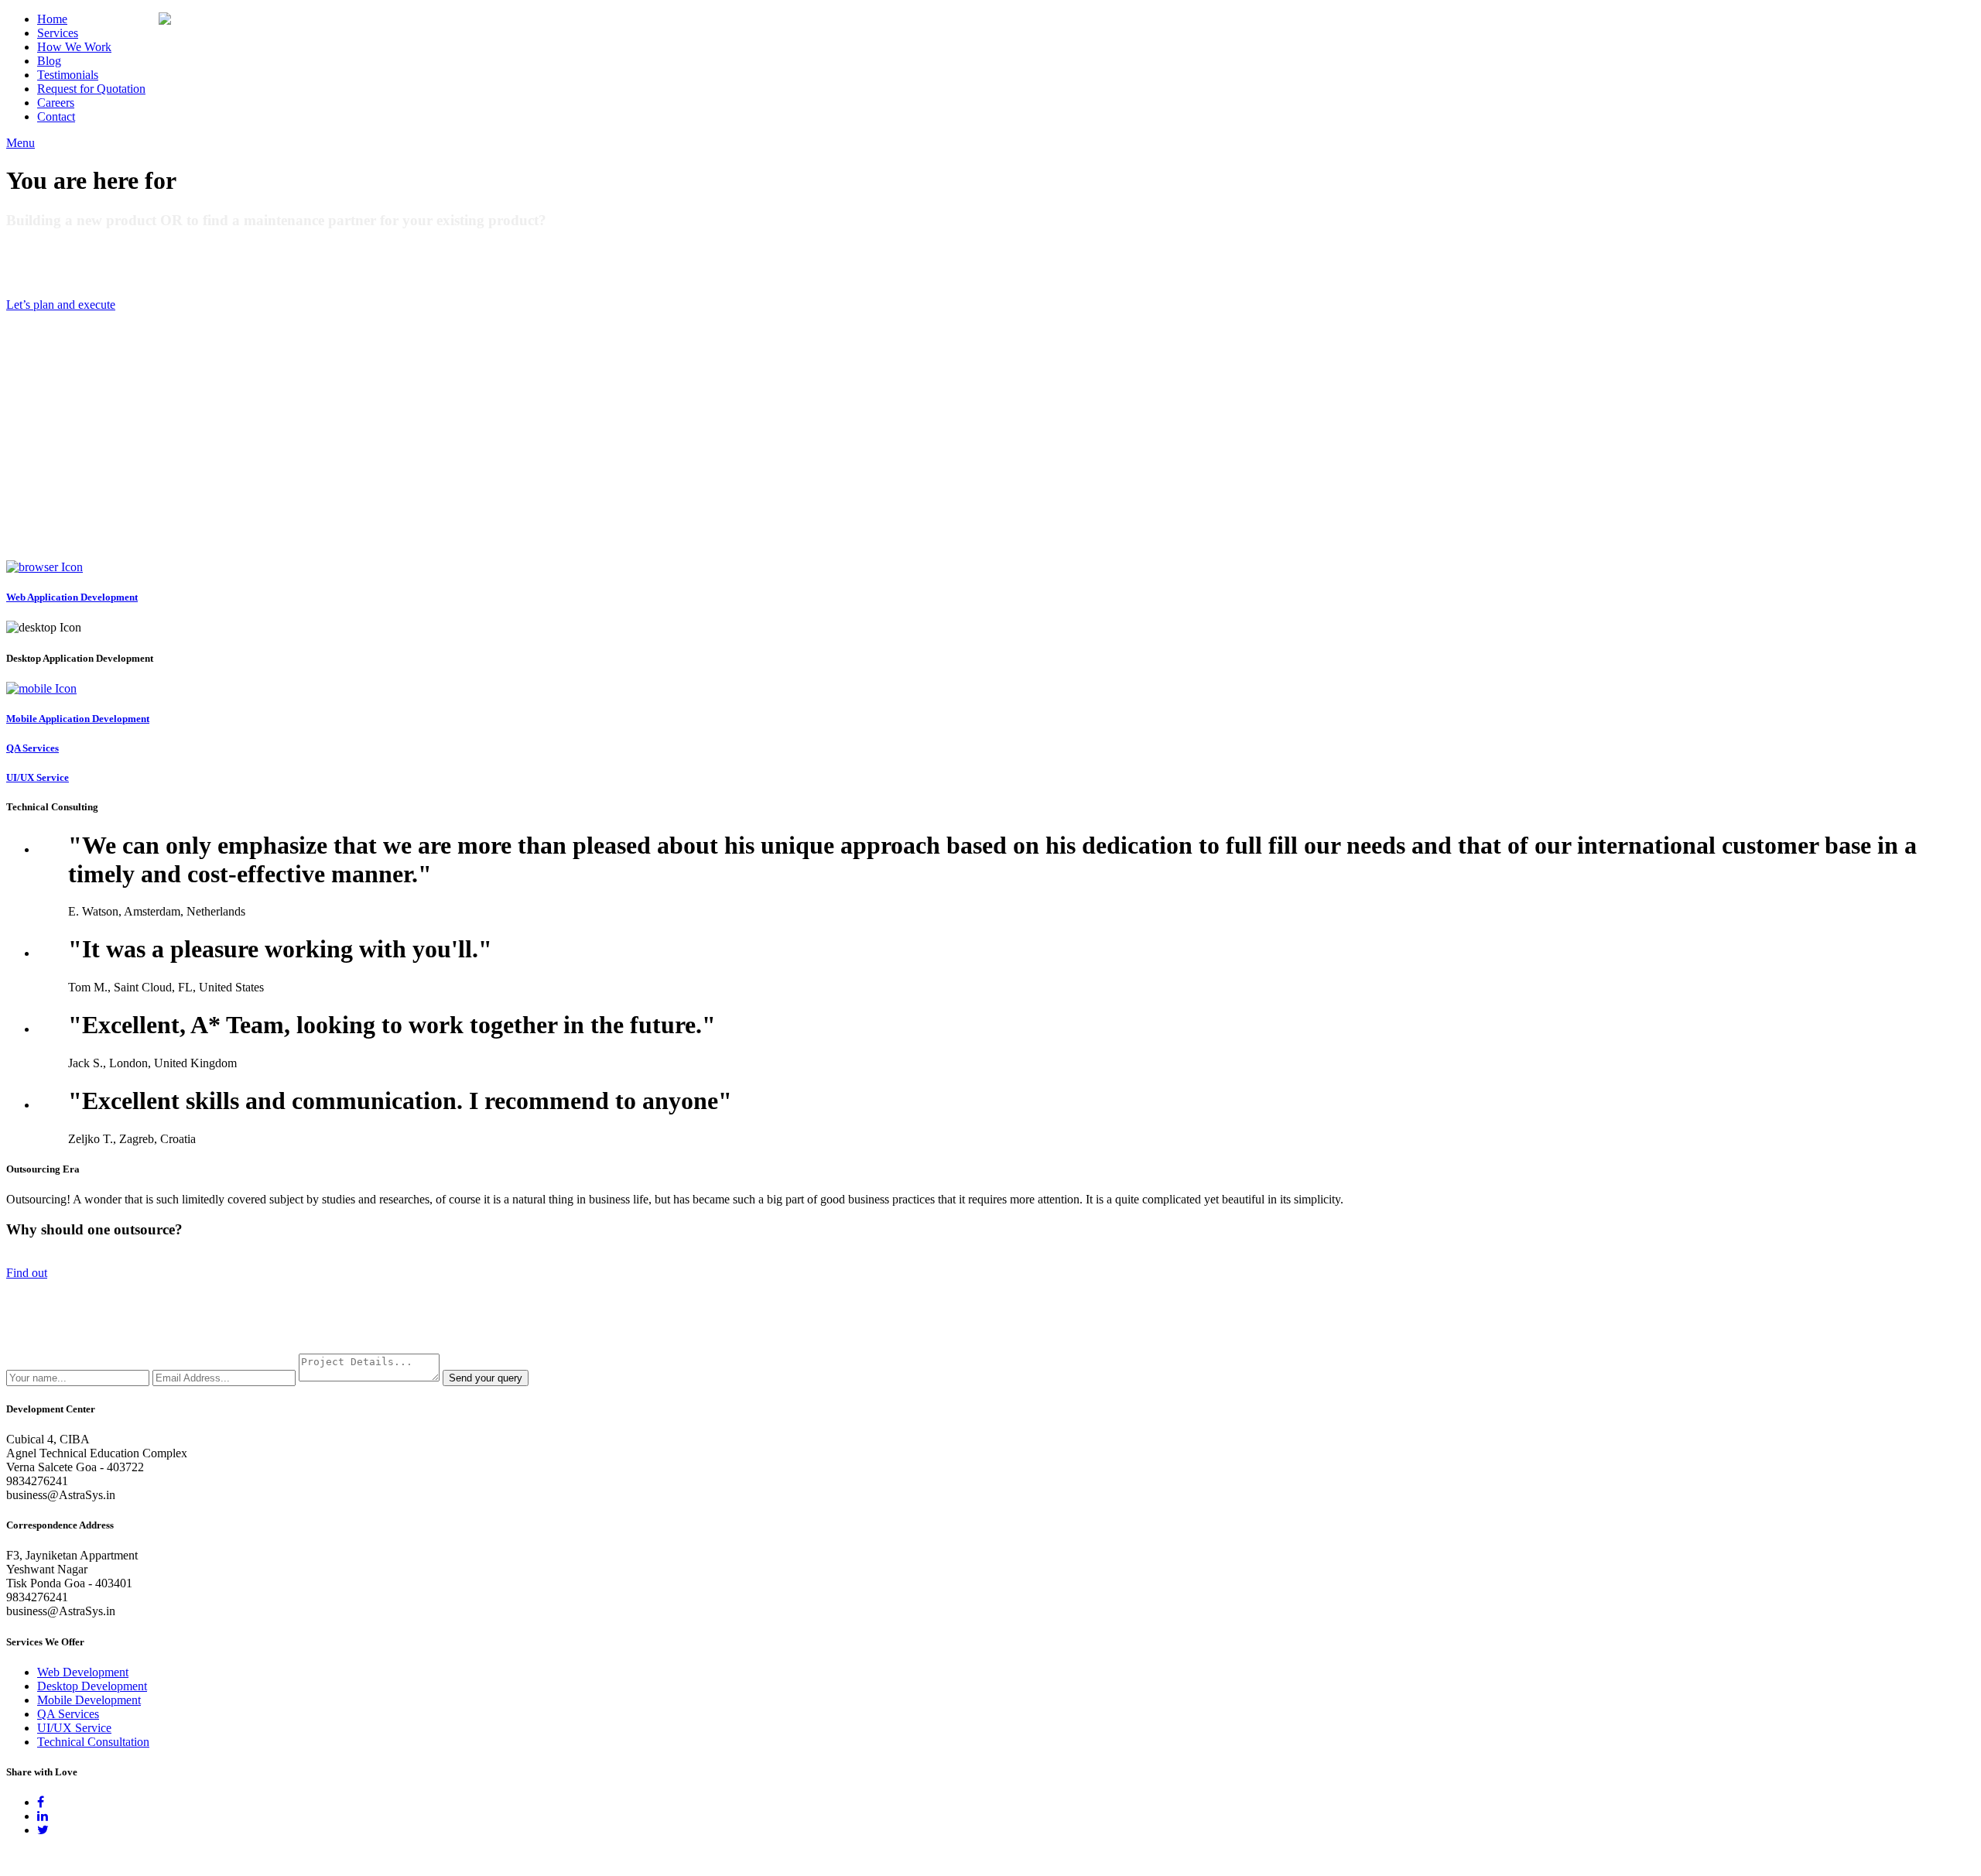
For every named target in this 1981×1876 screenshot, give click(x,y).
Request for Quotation (91, 89)
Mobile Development (89, 1700)
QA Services (68, 1714)
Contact (56, 116)
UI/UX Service (74, 1728)
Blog (49, 61)
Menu (21, 143)
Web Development (83, 1672)
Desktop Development (92, 1686)
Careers (56, 103)
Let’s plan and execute (61, 305)
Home (52, 19)
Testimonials (68, 75)
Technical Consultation (93, 1742)
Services (58, 33)
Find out (27, 1273)
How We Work (74, 47)
